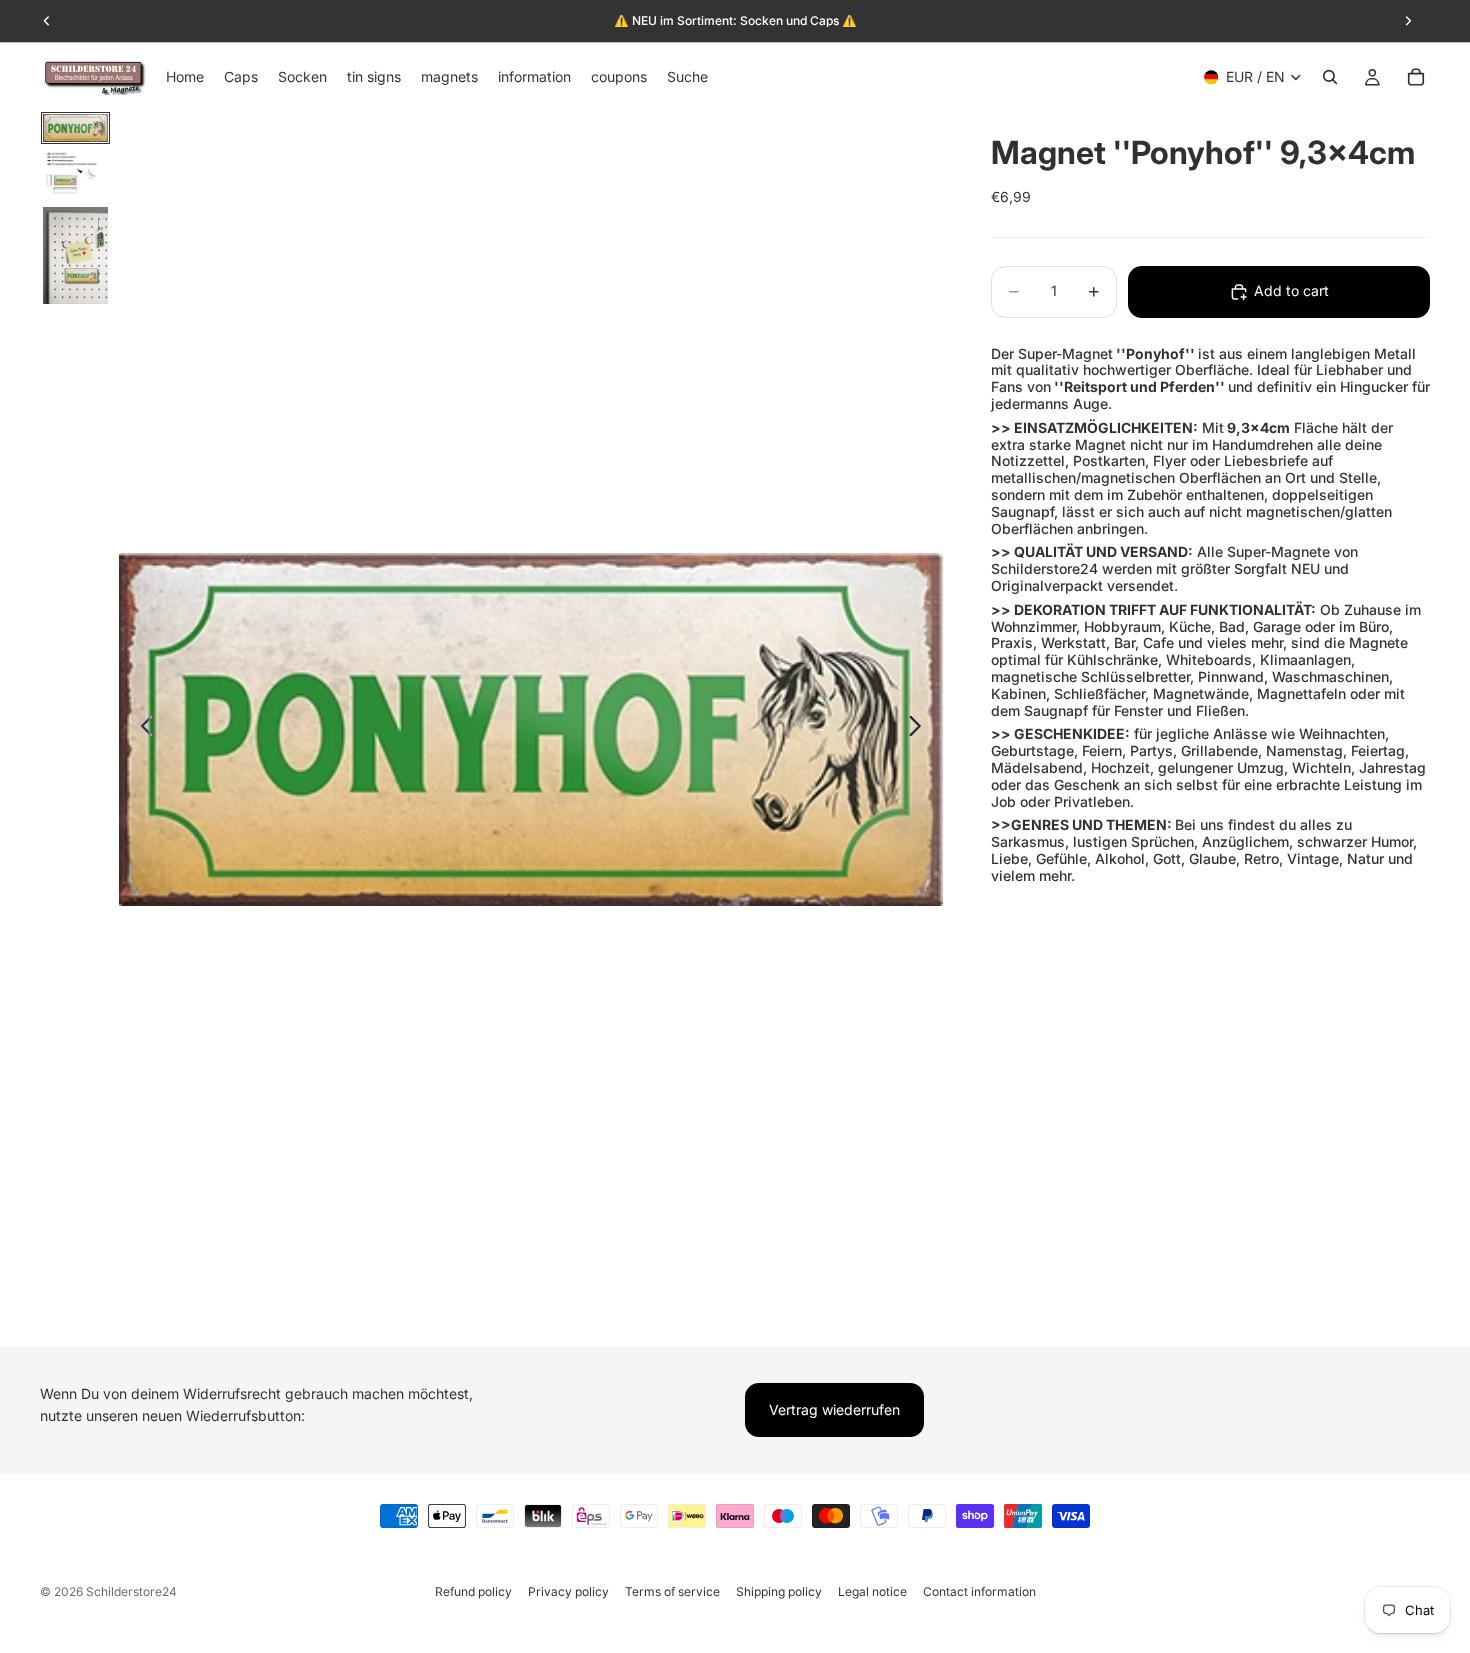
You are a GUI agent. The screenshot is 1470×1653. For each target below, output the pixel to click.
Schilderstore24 (131, 1591)
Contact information (979, 1591)
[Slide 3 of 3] (75, 256)
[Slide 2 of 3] (75, 174)
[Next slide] (920, 729)
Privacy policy (568, 1591)
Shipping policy (779, 1591)
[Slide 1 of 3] (75, 128)
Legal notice (872, 1591)
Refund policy (473, 1591)
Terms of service (672, 1591)
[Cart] (1416, 77)
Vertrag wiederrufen (834, 1409)
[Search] (1330, 77)
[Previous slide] (141, 729)
